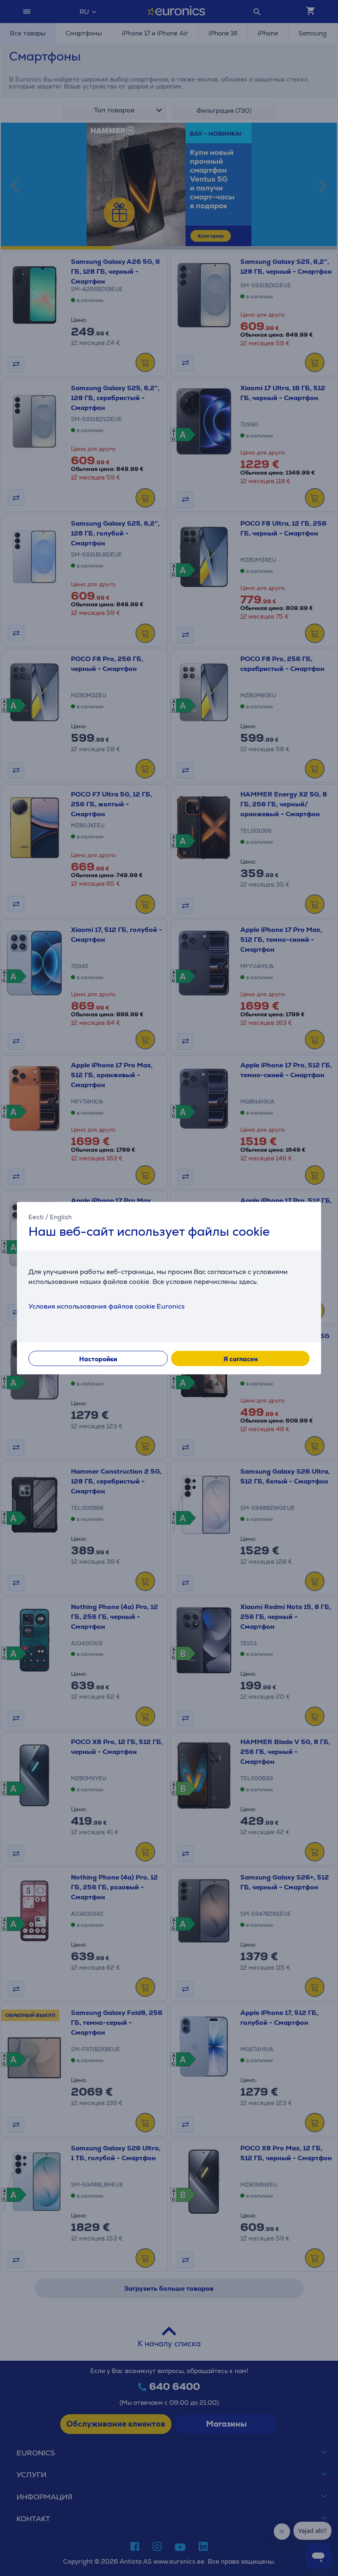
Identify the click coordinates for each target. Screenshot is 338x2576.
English (61, 1217)
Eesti (36, 1217)
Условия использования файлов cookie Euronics (107, 1306)
